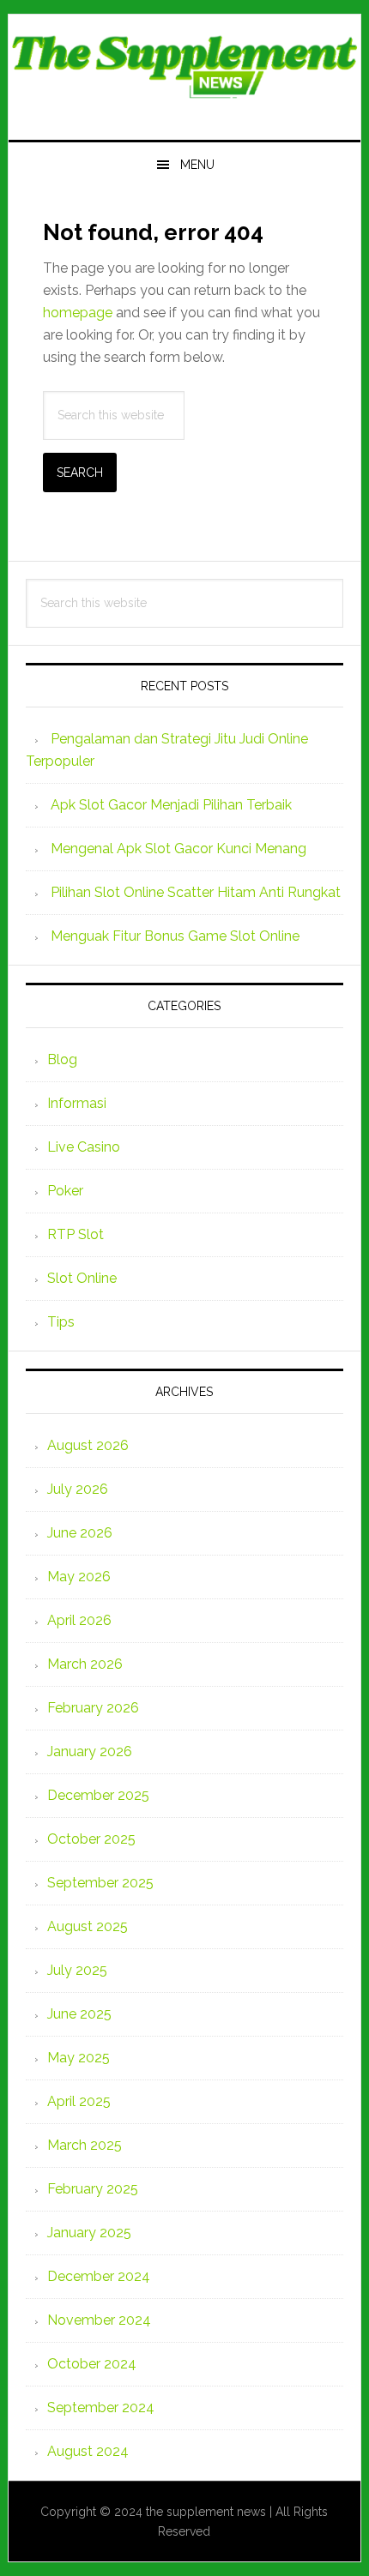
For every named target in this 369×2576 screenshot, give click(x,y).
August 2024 (88, 2451)
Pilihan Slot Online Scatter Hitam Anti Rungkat (196, 892)
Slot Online (82, 1278)
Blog (62, 1059)
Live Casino (84, 1147)
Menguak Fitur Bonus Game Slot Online (175, 936)
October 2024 (92, 2364)
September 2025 (100, 1883)
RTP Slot (76, 1234)
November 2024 (99, 2320)
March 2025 (85, 2145)
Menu (197, 165)
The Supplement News (185, 70)
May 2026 (79, 1577)
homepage (78, 313)
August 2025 (88, 1926)
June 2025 (79, 2014)
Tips (61, 1322)
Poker (65, 1191)
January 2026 (90, 1751)
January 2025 (89, 2233)
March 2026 (85, 1664)
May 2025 (79, 2058)
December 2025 (98, 1795)
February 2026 (93, 1708)
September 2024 (101, 2407)
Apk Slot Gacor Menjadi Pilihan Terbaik (171, 805)
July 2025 (77, 1970)
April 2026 (79, 1620)
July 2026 (78, 1489)
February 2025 (93, 2189)
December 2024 (99, 2276)
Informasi (77, 1103)
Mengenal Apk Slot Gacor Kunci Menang (178, 849)
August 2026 (88, 1445)
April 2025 (79, 2101)
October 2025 (91, 1839)
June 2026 (80, 1533)
